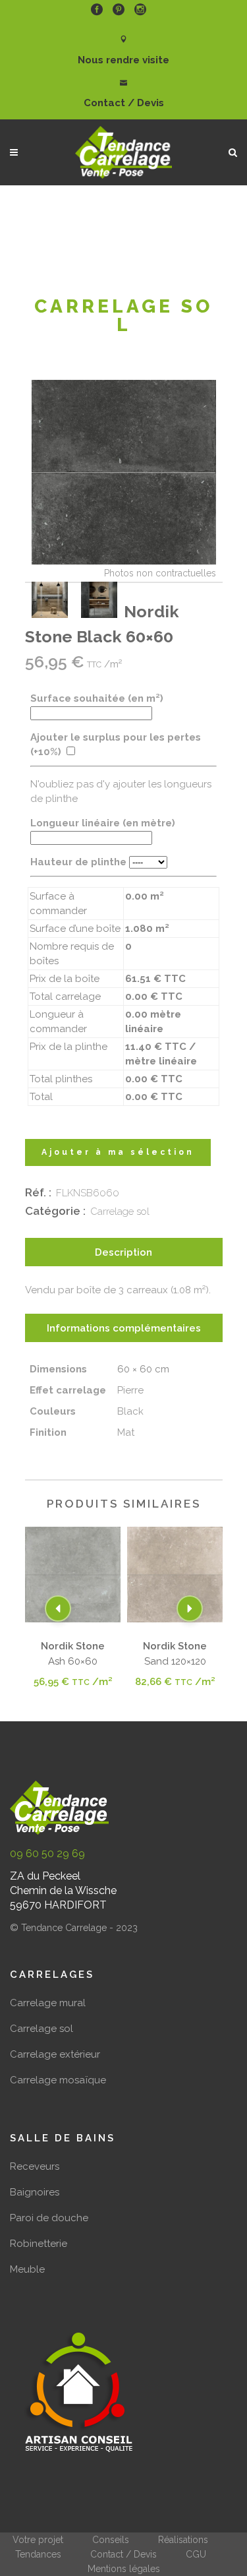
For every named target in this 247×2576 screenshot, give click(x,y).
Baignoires (35, 2192)
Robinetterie (39, 2244)
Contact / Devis (123, 2554)
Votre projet (38, 2540)
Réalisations (183, 2540)
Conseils (111, 2540)
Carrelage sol (120, 1211)
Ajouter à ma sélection (118, 1152)
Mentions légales (124, 2569)
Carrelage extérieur (55, 2054)
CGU (196, 2554)
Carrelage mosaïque (58, 2080)
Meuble (27, 2269)
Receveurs (35, 2166)
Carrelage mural (48, 2003)
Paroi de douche (49, 2218)
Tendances (38, 2554)
